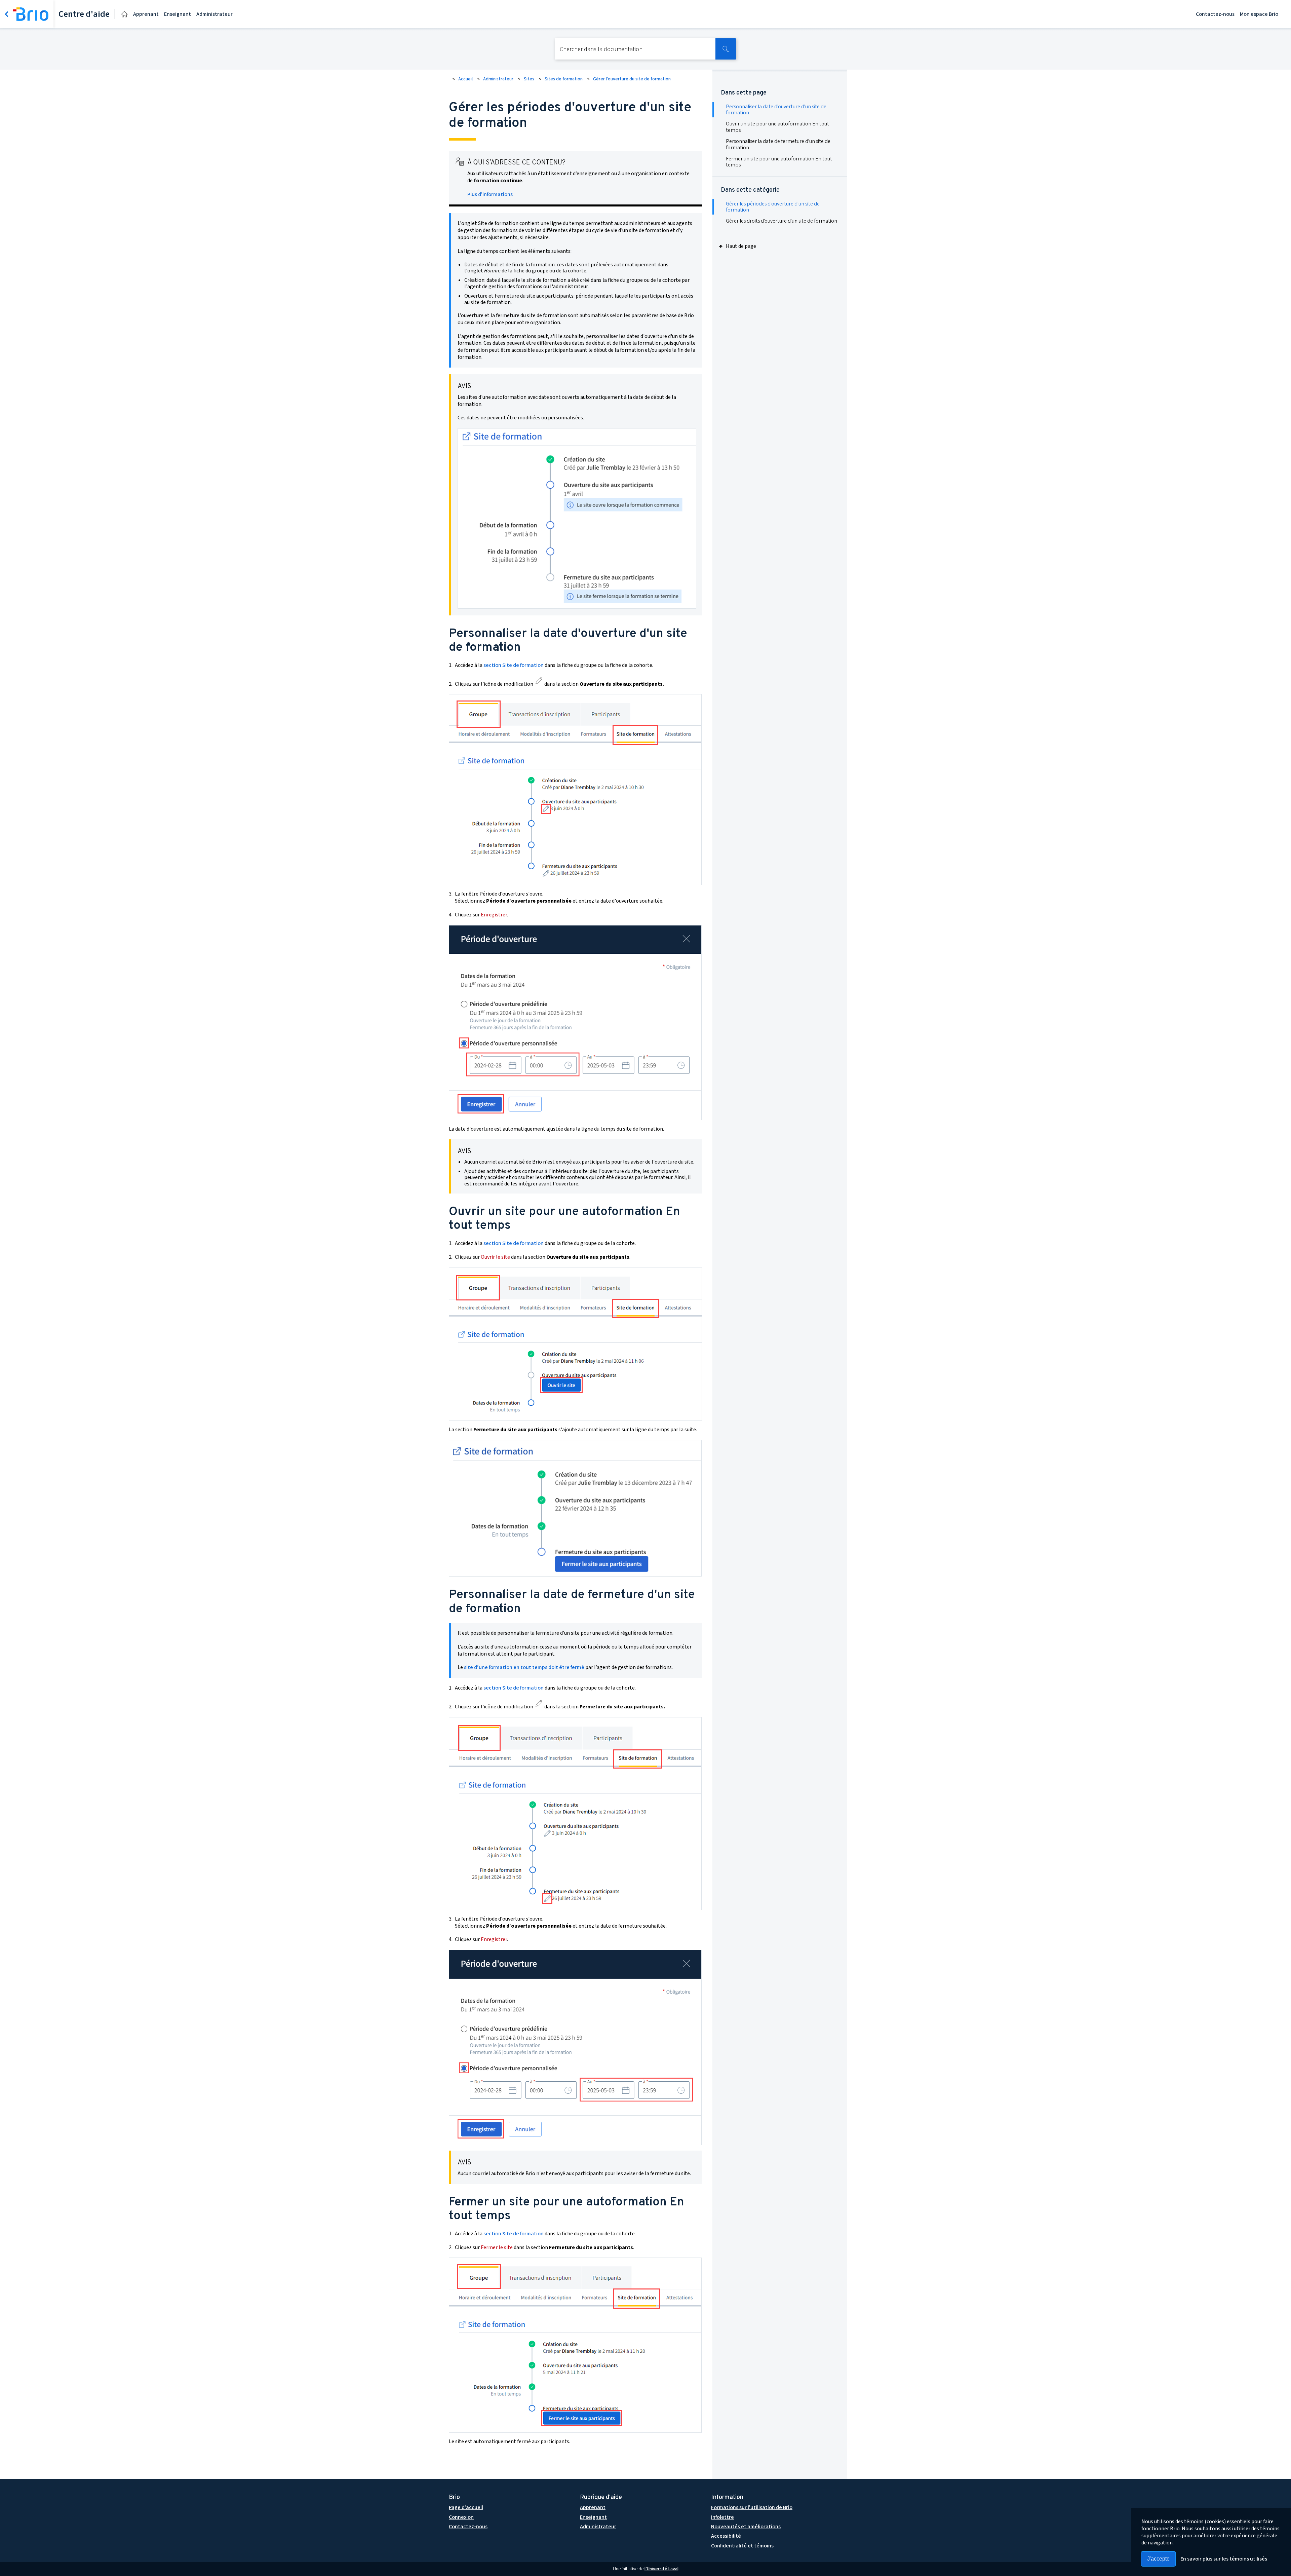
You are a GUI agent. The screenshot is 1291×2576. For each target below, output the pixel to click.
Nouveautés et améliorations (746, 2527)
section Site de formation (514, 665)
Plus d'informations (490, 194)
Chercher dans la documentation (601, 50)
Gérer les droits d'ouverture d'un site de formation (781, 221)
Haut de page (741, 247)
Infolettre (722, 2517)
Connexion (461, 2517)
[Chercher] (726, 49)
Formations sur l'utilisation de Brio (752, 2507)
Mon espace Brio (1259, 14)
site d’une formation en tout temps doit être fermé (524, 1667)
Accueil (465, 79)
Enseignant (178, 14)
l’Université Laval (661, 2569)
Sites (529, 79)
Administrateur (214, 14)
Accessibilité (726, 2536)
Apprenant (146, 14)
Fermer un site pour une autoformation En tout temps (779, 162)
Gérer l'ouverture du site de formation (632, 79)
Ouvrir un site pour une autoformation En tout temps (777, 127)
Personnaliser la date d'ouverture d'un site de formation (776, 110)
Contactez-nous (1215, 14)
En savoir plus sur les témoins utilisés (1224, 2559)
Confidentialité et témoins (742, 2546)
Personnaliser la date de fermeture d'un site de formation (778, 144)
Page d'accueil (466, 2507)
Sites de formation (564, 79)
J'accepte (1158, 2559)
